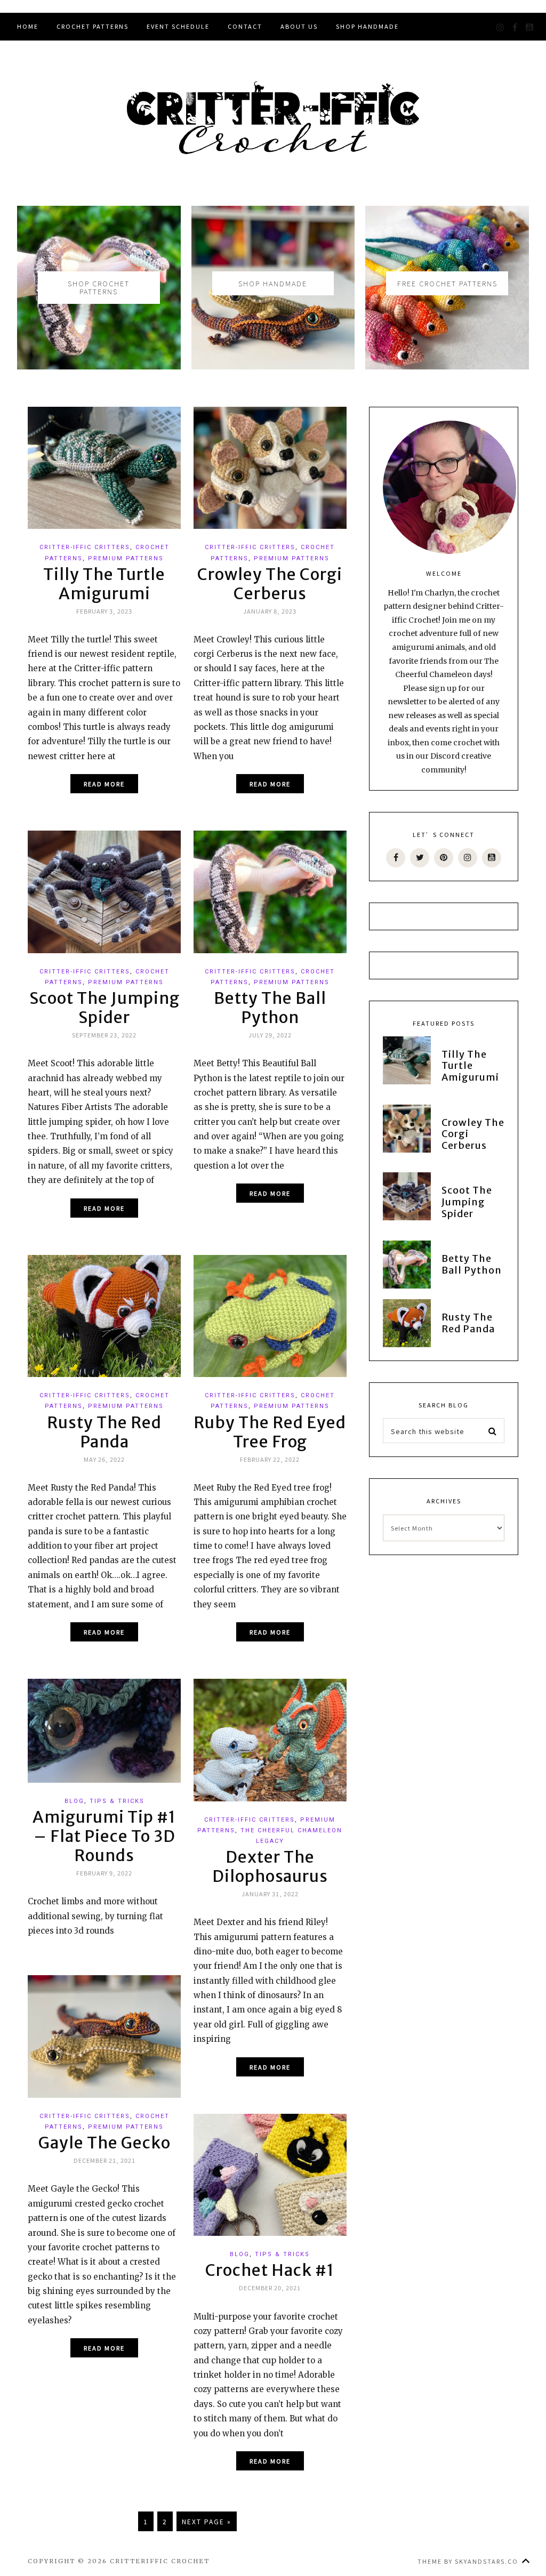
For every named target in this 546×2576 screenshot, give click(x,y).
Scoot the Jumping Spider (105, 1008)
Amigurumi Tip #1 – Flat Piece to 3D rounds (104, 1836)
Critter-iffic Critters (85, 547)
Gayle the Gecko (105, 2143)
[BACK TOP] (525, 2561)
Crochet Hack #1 (270, 2270)
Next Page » (207, 2521)
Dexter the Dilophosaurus (270, 1866)
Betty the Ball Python (270, 1008)
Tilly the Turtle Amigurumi (104, 584)
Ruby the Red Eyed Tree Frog (270, 1432)
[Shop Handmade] (273, 213)
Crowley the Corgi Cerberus (270, 584)
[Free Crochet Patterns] (447, 213)
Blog (74, 1801)
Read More (104, 784)
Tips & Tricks (117, 1801)
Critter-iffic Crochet (273, 118)
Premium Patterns (126, 558)
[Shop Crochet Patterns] (99, 213)
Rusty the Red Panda (104, 1432)
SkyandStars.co (487, 2561)
